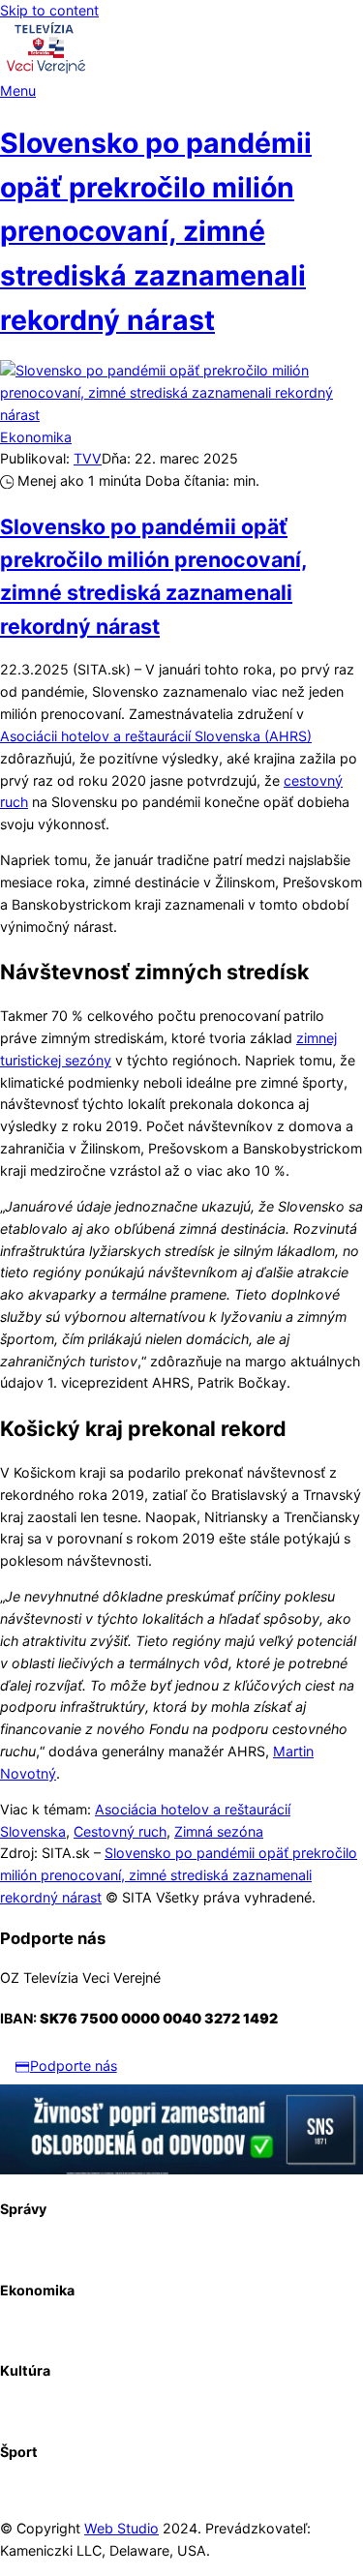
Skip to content (49, 10)
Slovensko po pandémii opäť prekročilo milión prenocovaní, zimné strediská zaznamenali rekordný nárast (156, 231)
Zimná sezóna (219, 1831)
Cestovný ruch (120, 1831)
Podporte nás (74, 2066)
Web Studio (121, 2528)
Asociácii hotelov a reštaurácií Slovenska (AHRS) (156, 736)
